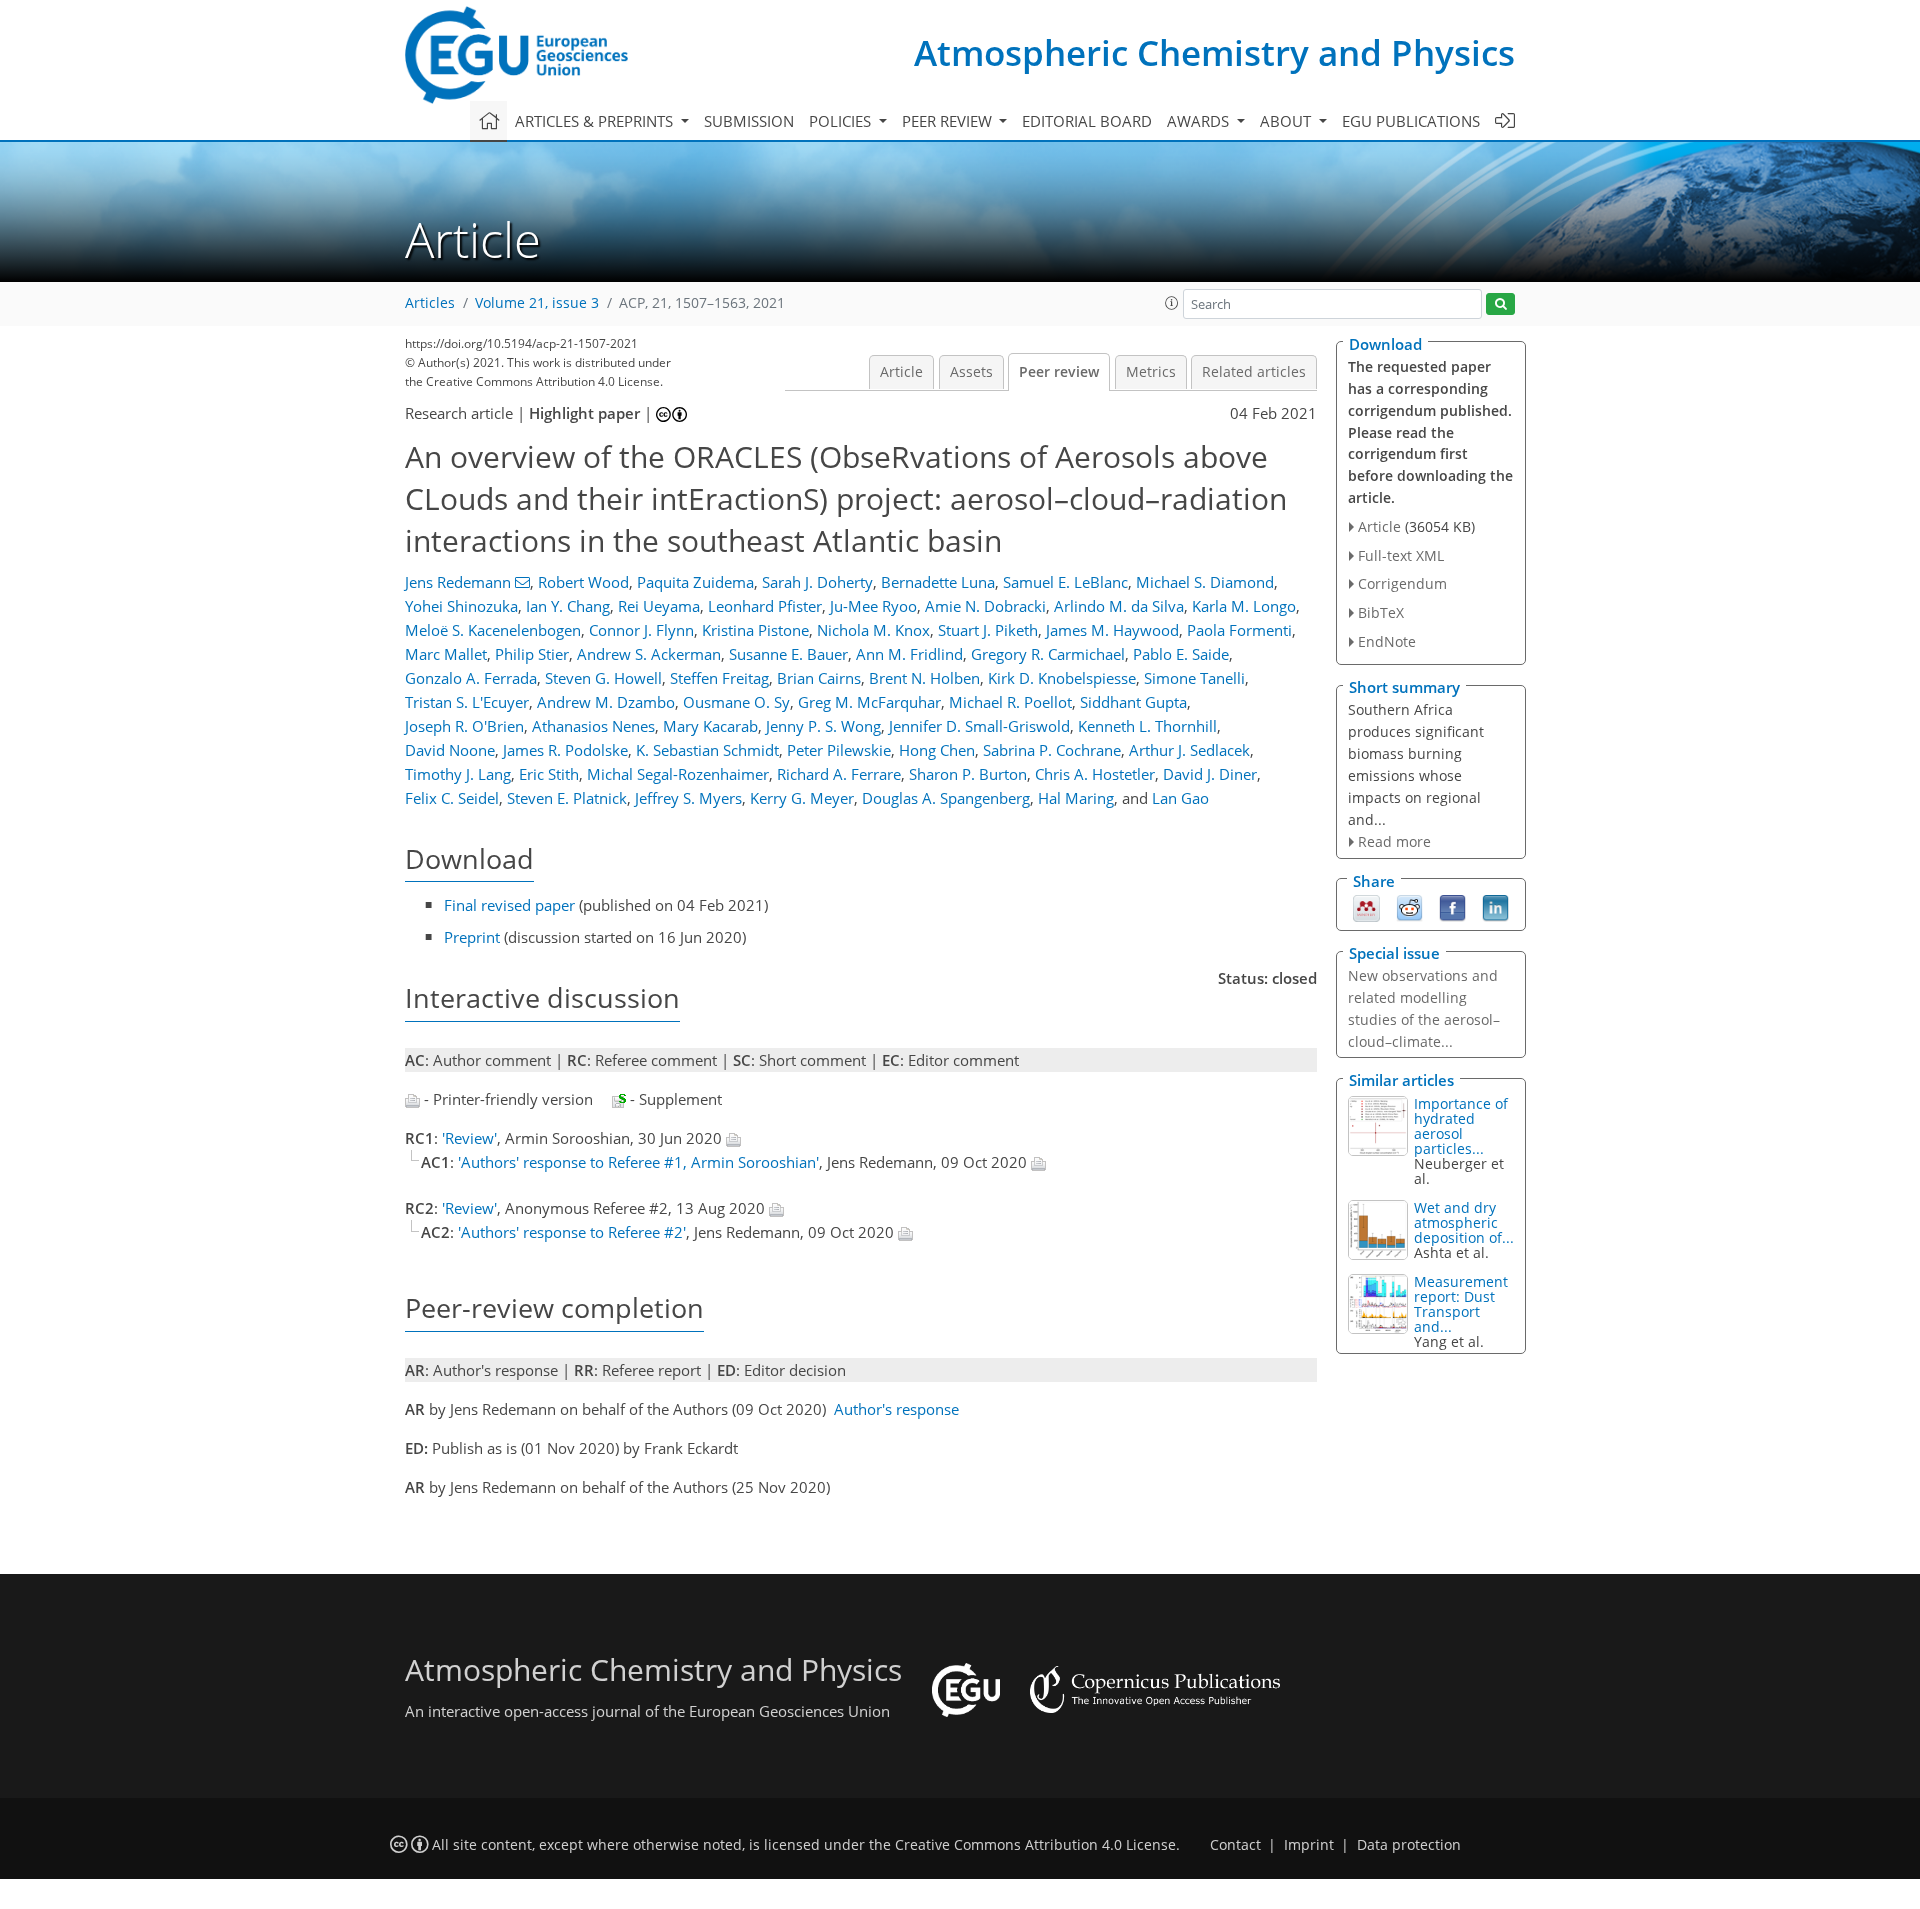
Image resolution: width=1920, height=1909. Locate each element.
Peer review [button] (949, 121)
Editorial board (1087, 121)
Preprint (472, 937)
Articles (430, 303)
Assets (971, 372)
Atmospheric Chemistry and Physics (1214, 52)
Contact (1235, 1845)
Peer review (1059, 372)
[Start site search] (1500, 304)
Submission (749, 121)
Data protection (1409, 1845)
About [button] (1287, 121)
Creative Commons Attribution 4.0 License (1035, 1845)
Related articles (1254, 372)
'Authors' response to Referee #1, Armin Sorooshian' (638, 1162)
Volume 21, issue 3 (537, 303)
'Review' (469, 1138)
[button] (1172, 303)
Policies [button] (842, 121)
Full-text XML (1401, 555)
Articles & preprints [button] (596, 121)
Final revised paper (509, 905)
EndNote (1387, 641)
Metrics (1151, 372)
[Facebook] (1452, 907)
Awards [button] (1200, 121)
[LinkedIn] (1495, 907)
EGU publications (1411, 121)
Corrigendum (1402, 583)
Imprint (1309, 1845)
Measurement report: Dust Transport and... (1461, 1304)
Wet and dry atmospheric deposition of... (1464, 1222)
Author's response (896, 1409)
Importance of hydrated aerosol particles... (1461, 1126)
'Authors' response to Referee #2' (572, 1232)
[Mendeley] (1366, 907)
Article (901, 372)
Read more (1394, 841)
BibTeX (1381, 612)
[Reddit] (1409, 907)
